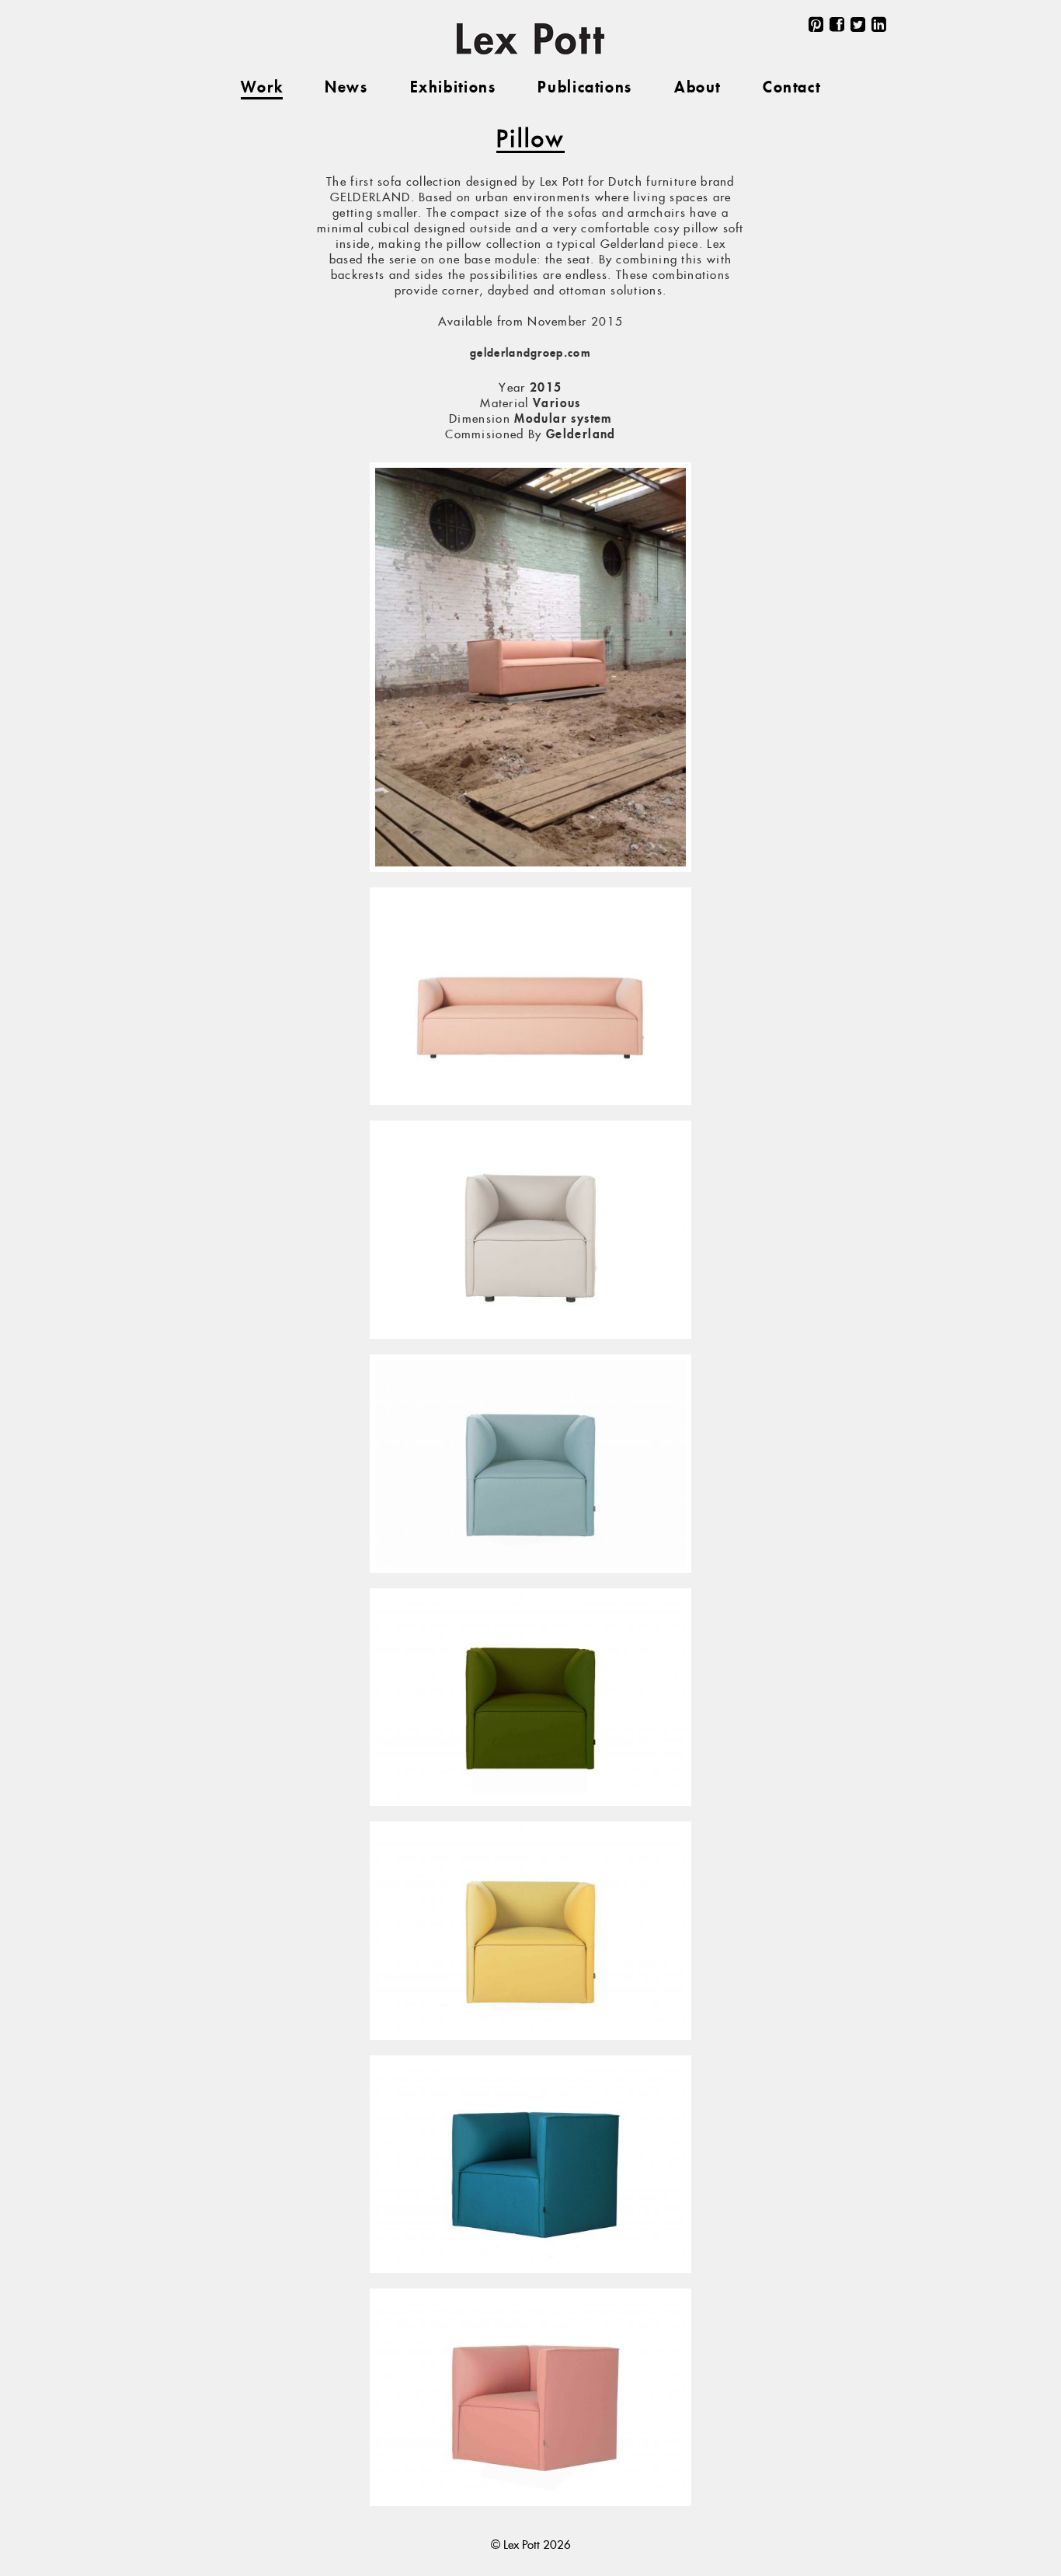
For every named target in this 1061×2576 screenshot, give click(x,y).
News (346, 88)
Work (262, 88)
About (697, 88)
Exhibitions (453, 88)
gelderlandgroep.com (530, 354)
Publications (584, 88)
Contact (791, 88)
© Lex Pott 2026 (531, 2545)
